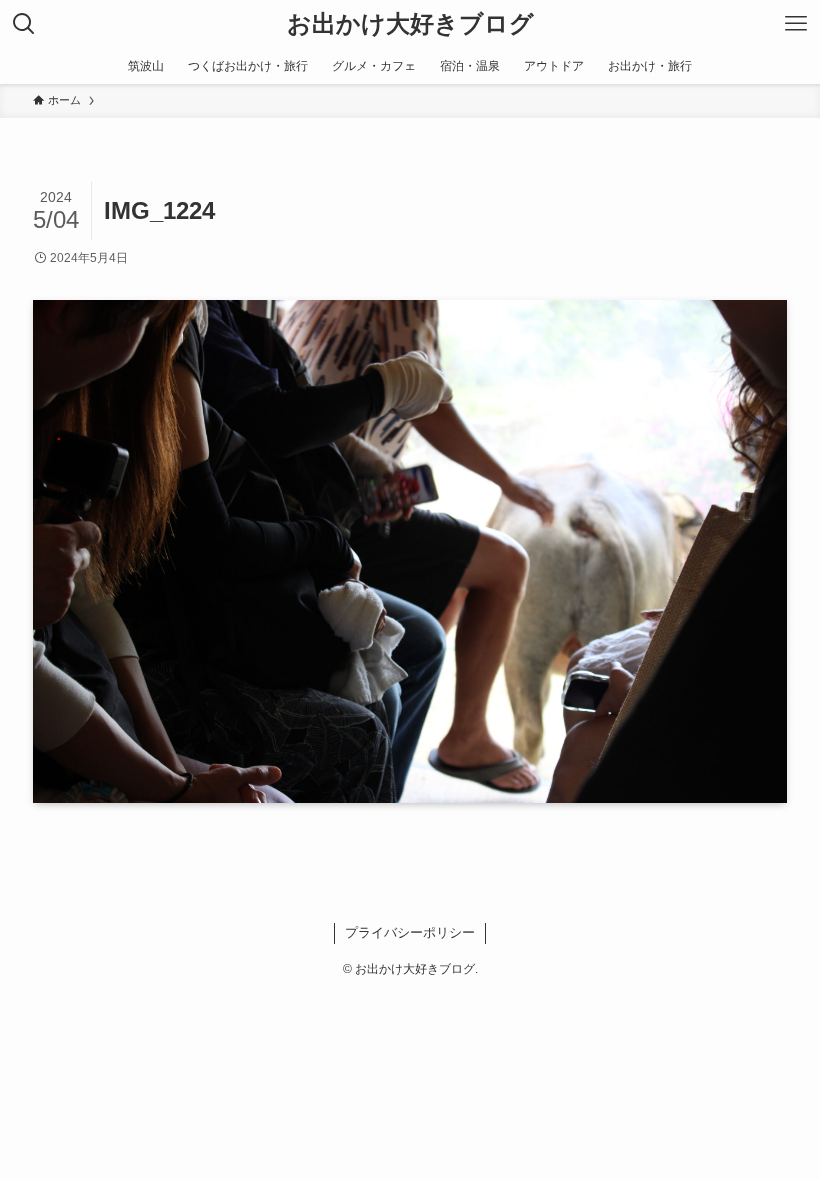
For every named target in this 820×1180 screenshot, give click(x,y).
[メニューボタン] (796, 24)
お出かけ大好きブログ (410, 24)
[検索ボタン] (24, 24)
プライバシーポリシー (410, 932)
